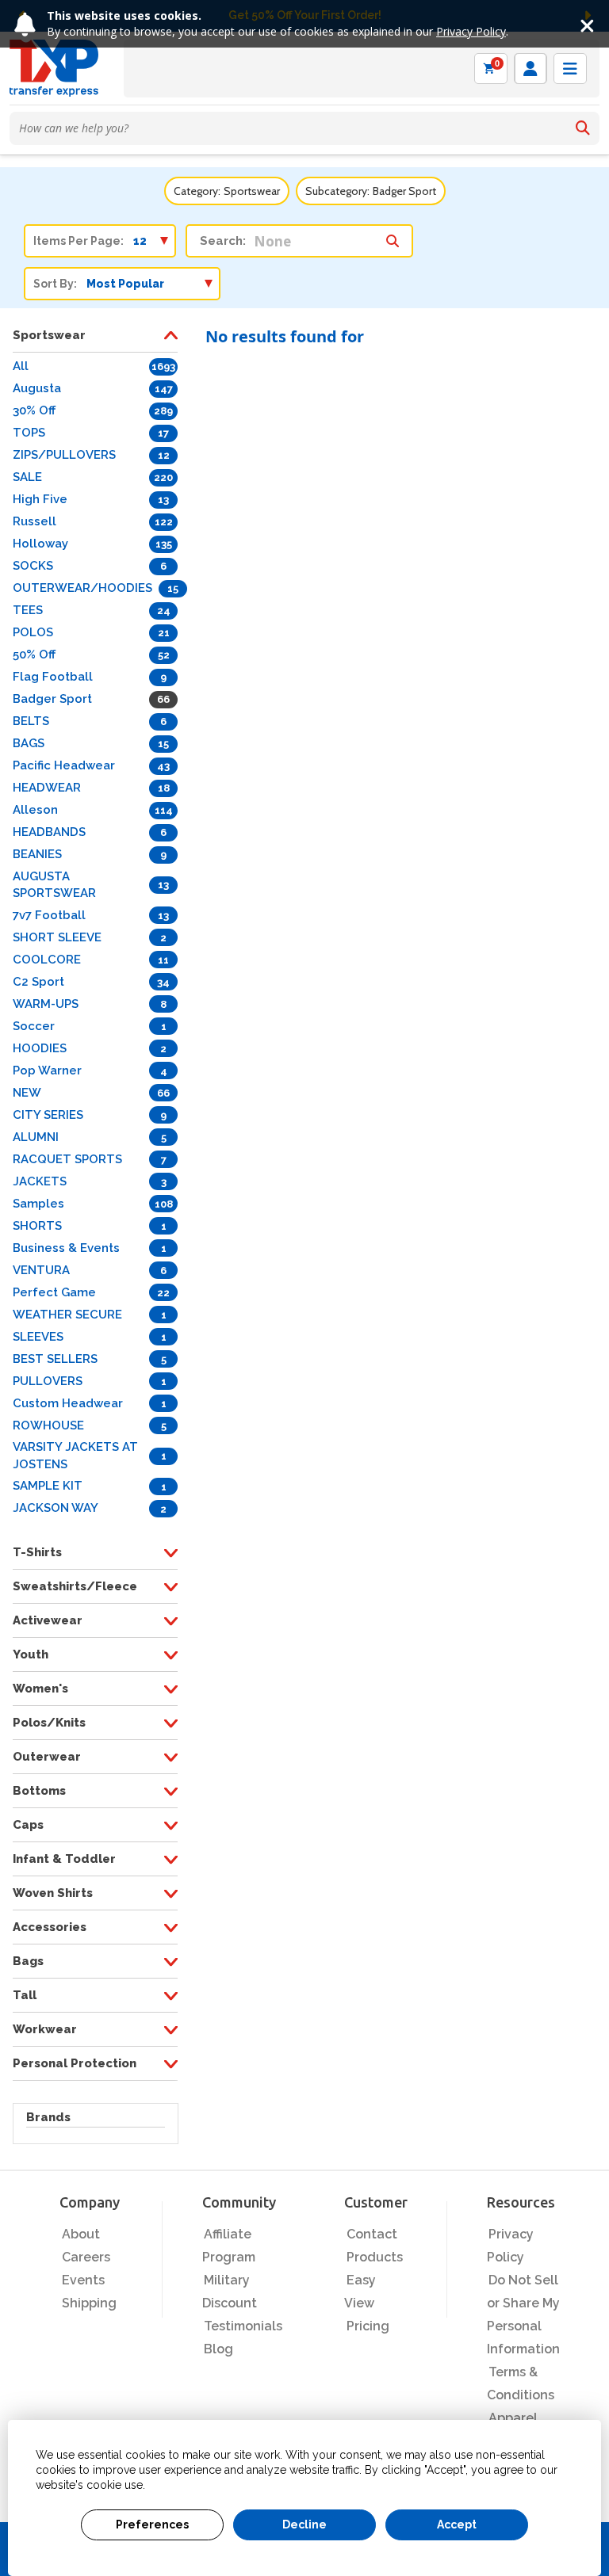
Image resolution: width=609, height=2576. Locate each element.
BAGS (29, 743)
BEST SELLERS (55, 1359)
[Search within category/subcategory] (393, 237)
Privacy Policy (471, 31)
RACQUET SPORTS (67, 1159)
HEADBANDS (49, 832)
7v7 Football (49, 915)
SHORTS (37, 1226)
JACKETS (40, 1181)
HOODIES (40, 1048)
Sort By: (55, 284)
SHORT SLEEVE (57, 937)
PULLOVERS (48, 1381)
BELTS (31, 721)
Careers (86, 2257)
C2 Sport (38, 982)
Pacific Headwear (64, 765)
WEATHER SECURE (67, 1315)
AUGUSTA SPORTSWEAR (54, 885)
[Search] (583, 128)
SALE (27, 477)
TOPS (29, 433)
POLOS (33, 632)
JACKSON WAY (56, 1508)
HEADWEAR (47, 788)
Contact (372, 2234)
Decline (304, 2524)
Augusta (37, 388)
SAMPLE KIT (48, 1486)
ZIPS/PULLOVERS (64, 455)
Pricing (368, 2326)
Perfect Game (54, 1292)
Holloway (40, 544)
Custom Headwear (68, 1403)
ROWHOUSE (48, 1425)
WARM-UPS (46, 1004)
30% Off (34, 410)
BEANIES (37, 854)
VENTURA (41, 1270)
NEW (27, 1093)
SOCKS (33, 566)
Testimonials (243, 2326)
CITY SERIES (48, 1115)
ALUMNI (36, 1137)
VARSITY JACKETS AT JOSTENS (75, 1455)
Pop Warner (47, 1070)
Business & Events (66, 1248)
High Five (40, 499)
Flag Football (53, 677)
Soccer (34, 1026)
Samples (38, 1204)
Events (83, 2280)
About (81, 2234)
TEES (28, 610)
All (21, 366)
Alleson (35, 810)
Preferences (152, 2524)
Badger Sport (52, 699)
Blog (218, 2349)
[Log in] (530, 69)
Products (375, 2257)
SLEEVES (38, 1337)
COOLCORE (47, 960)
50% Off (34, 654)
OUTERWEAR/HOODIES (82, 588)
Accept (457, 2524)
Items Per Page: (79, 241)
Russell (34, 521)
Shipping (89, 2303)
